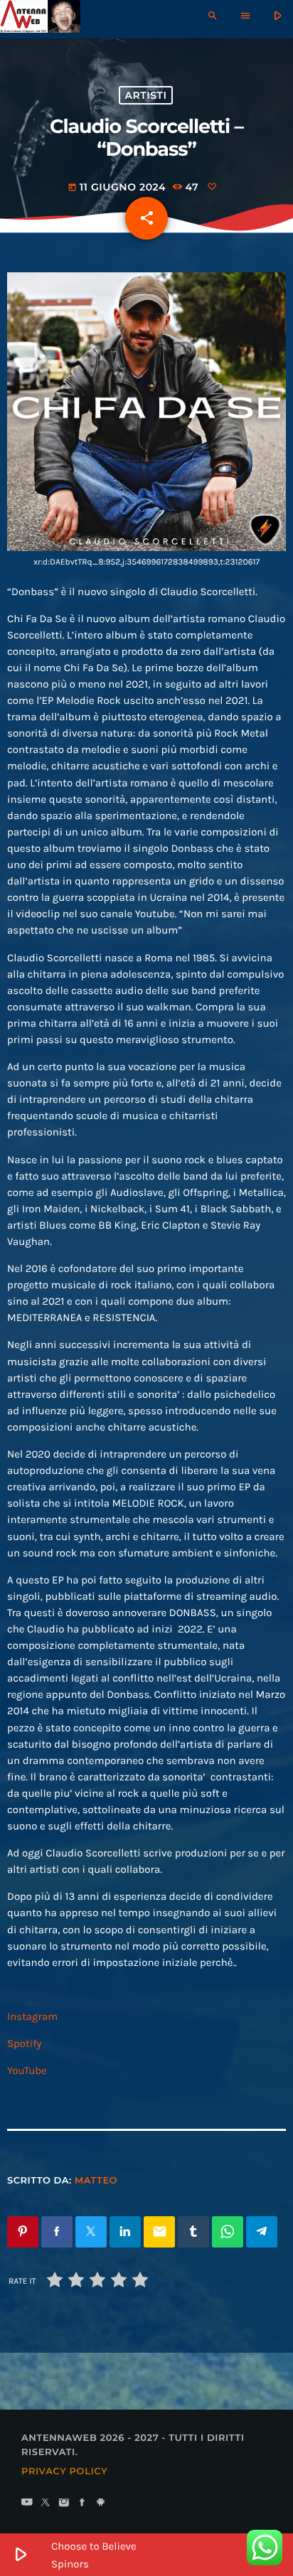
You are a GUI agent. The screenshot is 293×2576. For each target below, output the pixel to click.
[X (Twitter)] (46, 2503)
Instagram (32, 2016)
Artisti (146, 95)
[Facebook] (82, 2503)
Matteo (96, 2181)
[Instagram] (64, 2503)
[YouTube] (27, 2503)
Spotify (24, 2043)
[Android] (101, 2503)
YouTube (27, 2070)
